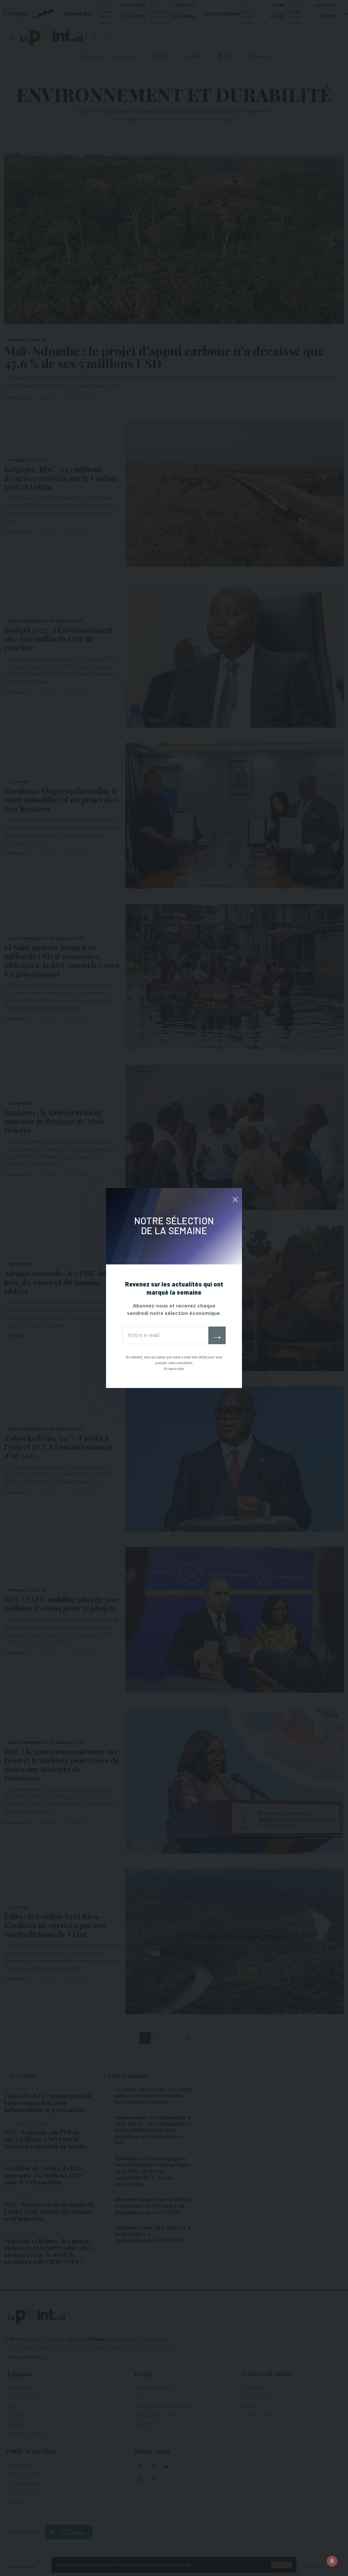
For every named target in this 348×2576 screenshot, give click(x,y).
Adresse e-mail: (165, 1335)
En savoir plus (174, 1369)
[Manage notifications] (332, 2561)
